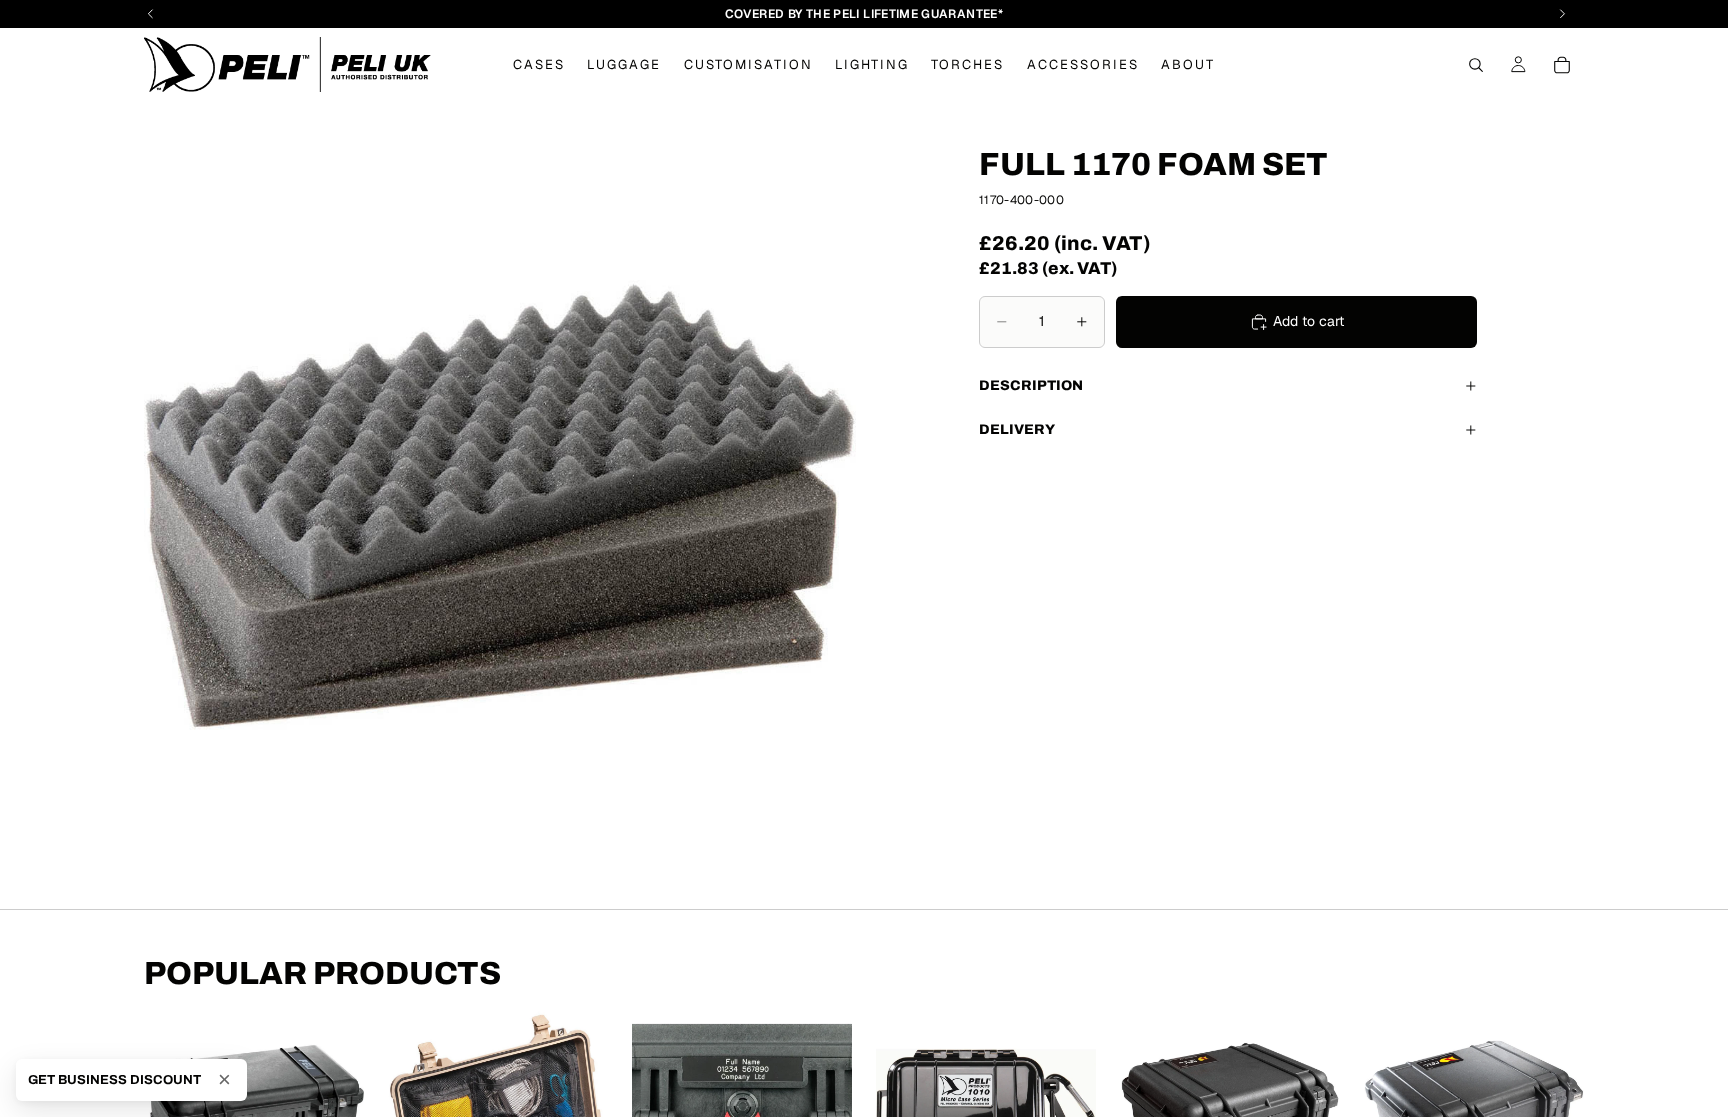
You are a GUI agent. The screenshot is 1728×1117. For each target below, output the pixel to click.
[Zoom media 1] (500, 505)
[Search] (1476, 65)
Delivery (1017, 429)
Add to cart (1308, 321)
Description (1031, 385)
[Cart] (1562, 65)
